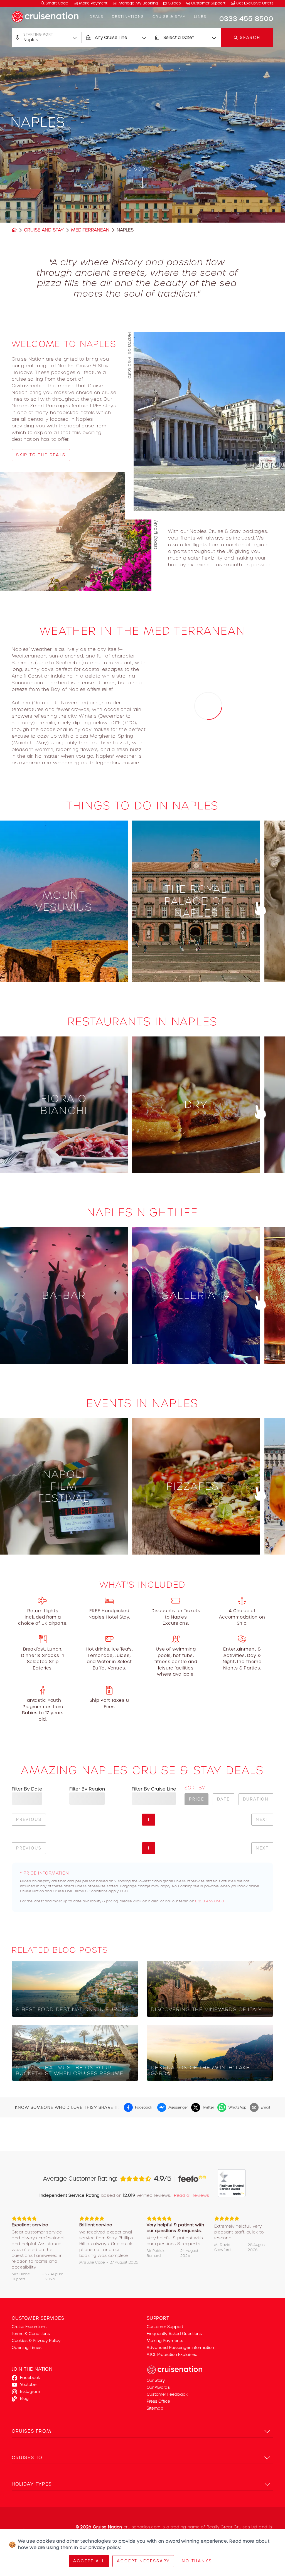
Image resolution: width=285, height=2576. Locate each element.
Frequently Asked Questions (174, 2334)
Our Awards (158, 2387)
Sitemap (155, 2408)
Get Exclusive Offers (254, 3)
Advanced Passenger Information (180, 2348)
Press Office (158, 2401)
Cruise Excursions (29, 2327)
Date (223, 1799)
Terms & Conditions (31, 2334)
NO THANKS (197, 2561)
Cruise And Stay (44, 230)
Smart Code (56, 3)
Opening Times (27, 2348)
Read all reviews (192, 2195)
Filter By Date (27, 1789)
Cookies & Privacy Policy (36, 2341)
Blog (24, 2398)
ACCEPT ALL (89, 2561)
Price (196, 1799)
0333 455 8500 (210, 1901)
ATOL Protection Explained (172, 2355)
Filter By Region (87, 1789)
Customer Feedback (167, 2394)
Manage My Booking (138, 3)
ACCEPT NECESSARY (143, 2561)
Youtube (28, 2385)
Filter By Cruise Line (154, 1789)
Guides (174, 3)
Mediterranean (90, 230)
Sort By (195, 1788)
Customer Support (208, 3)
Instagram (30, 2392)
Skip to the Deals (41, 455)
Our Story (156, 2380)
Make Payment (93, 3)
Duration (256, 1799)
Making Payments (165, 2341)
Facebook (30, 2378)
